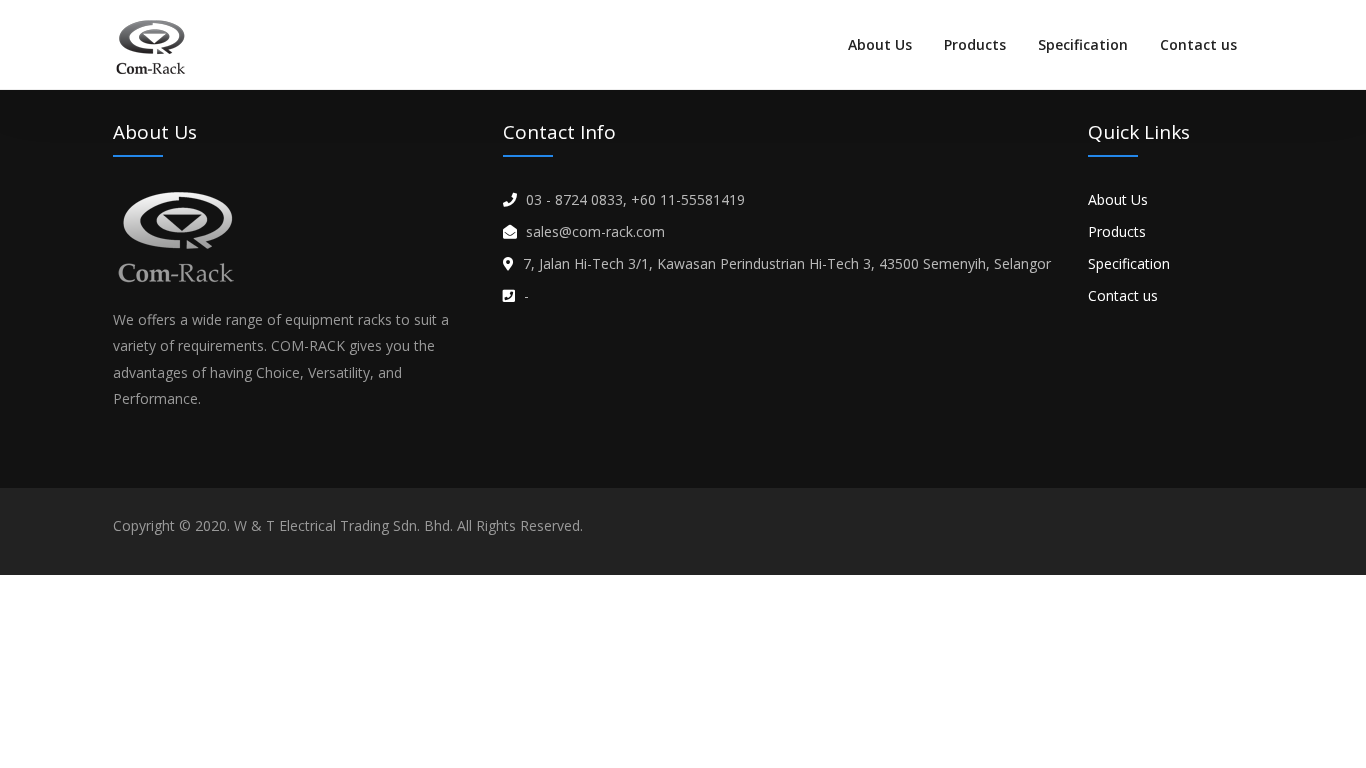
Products (975, 44)
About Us (880, 44)
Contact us (1198, 44)
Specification (1083, 44)
